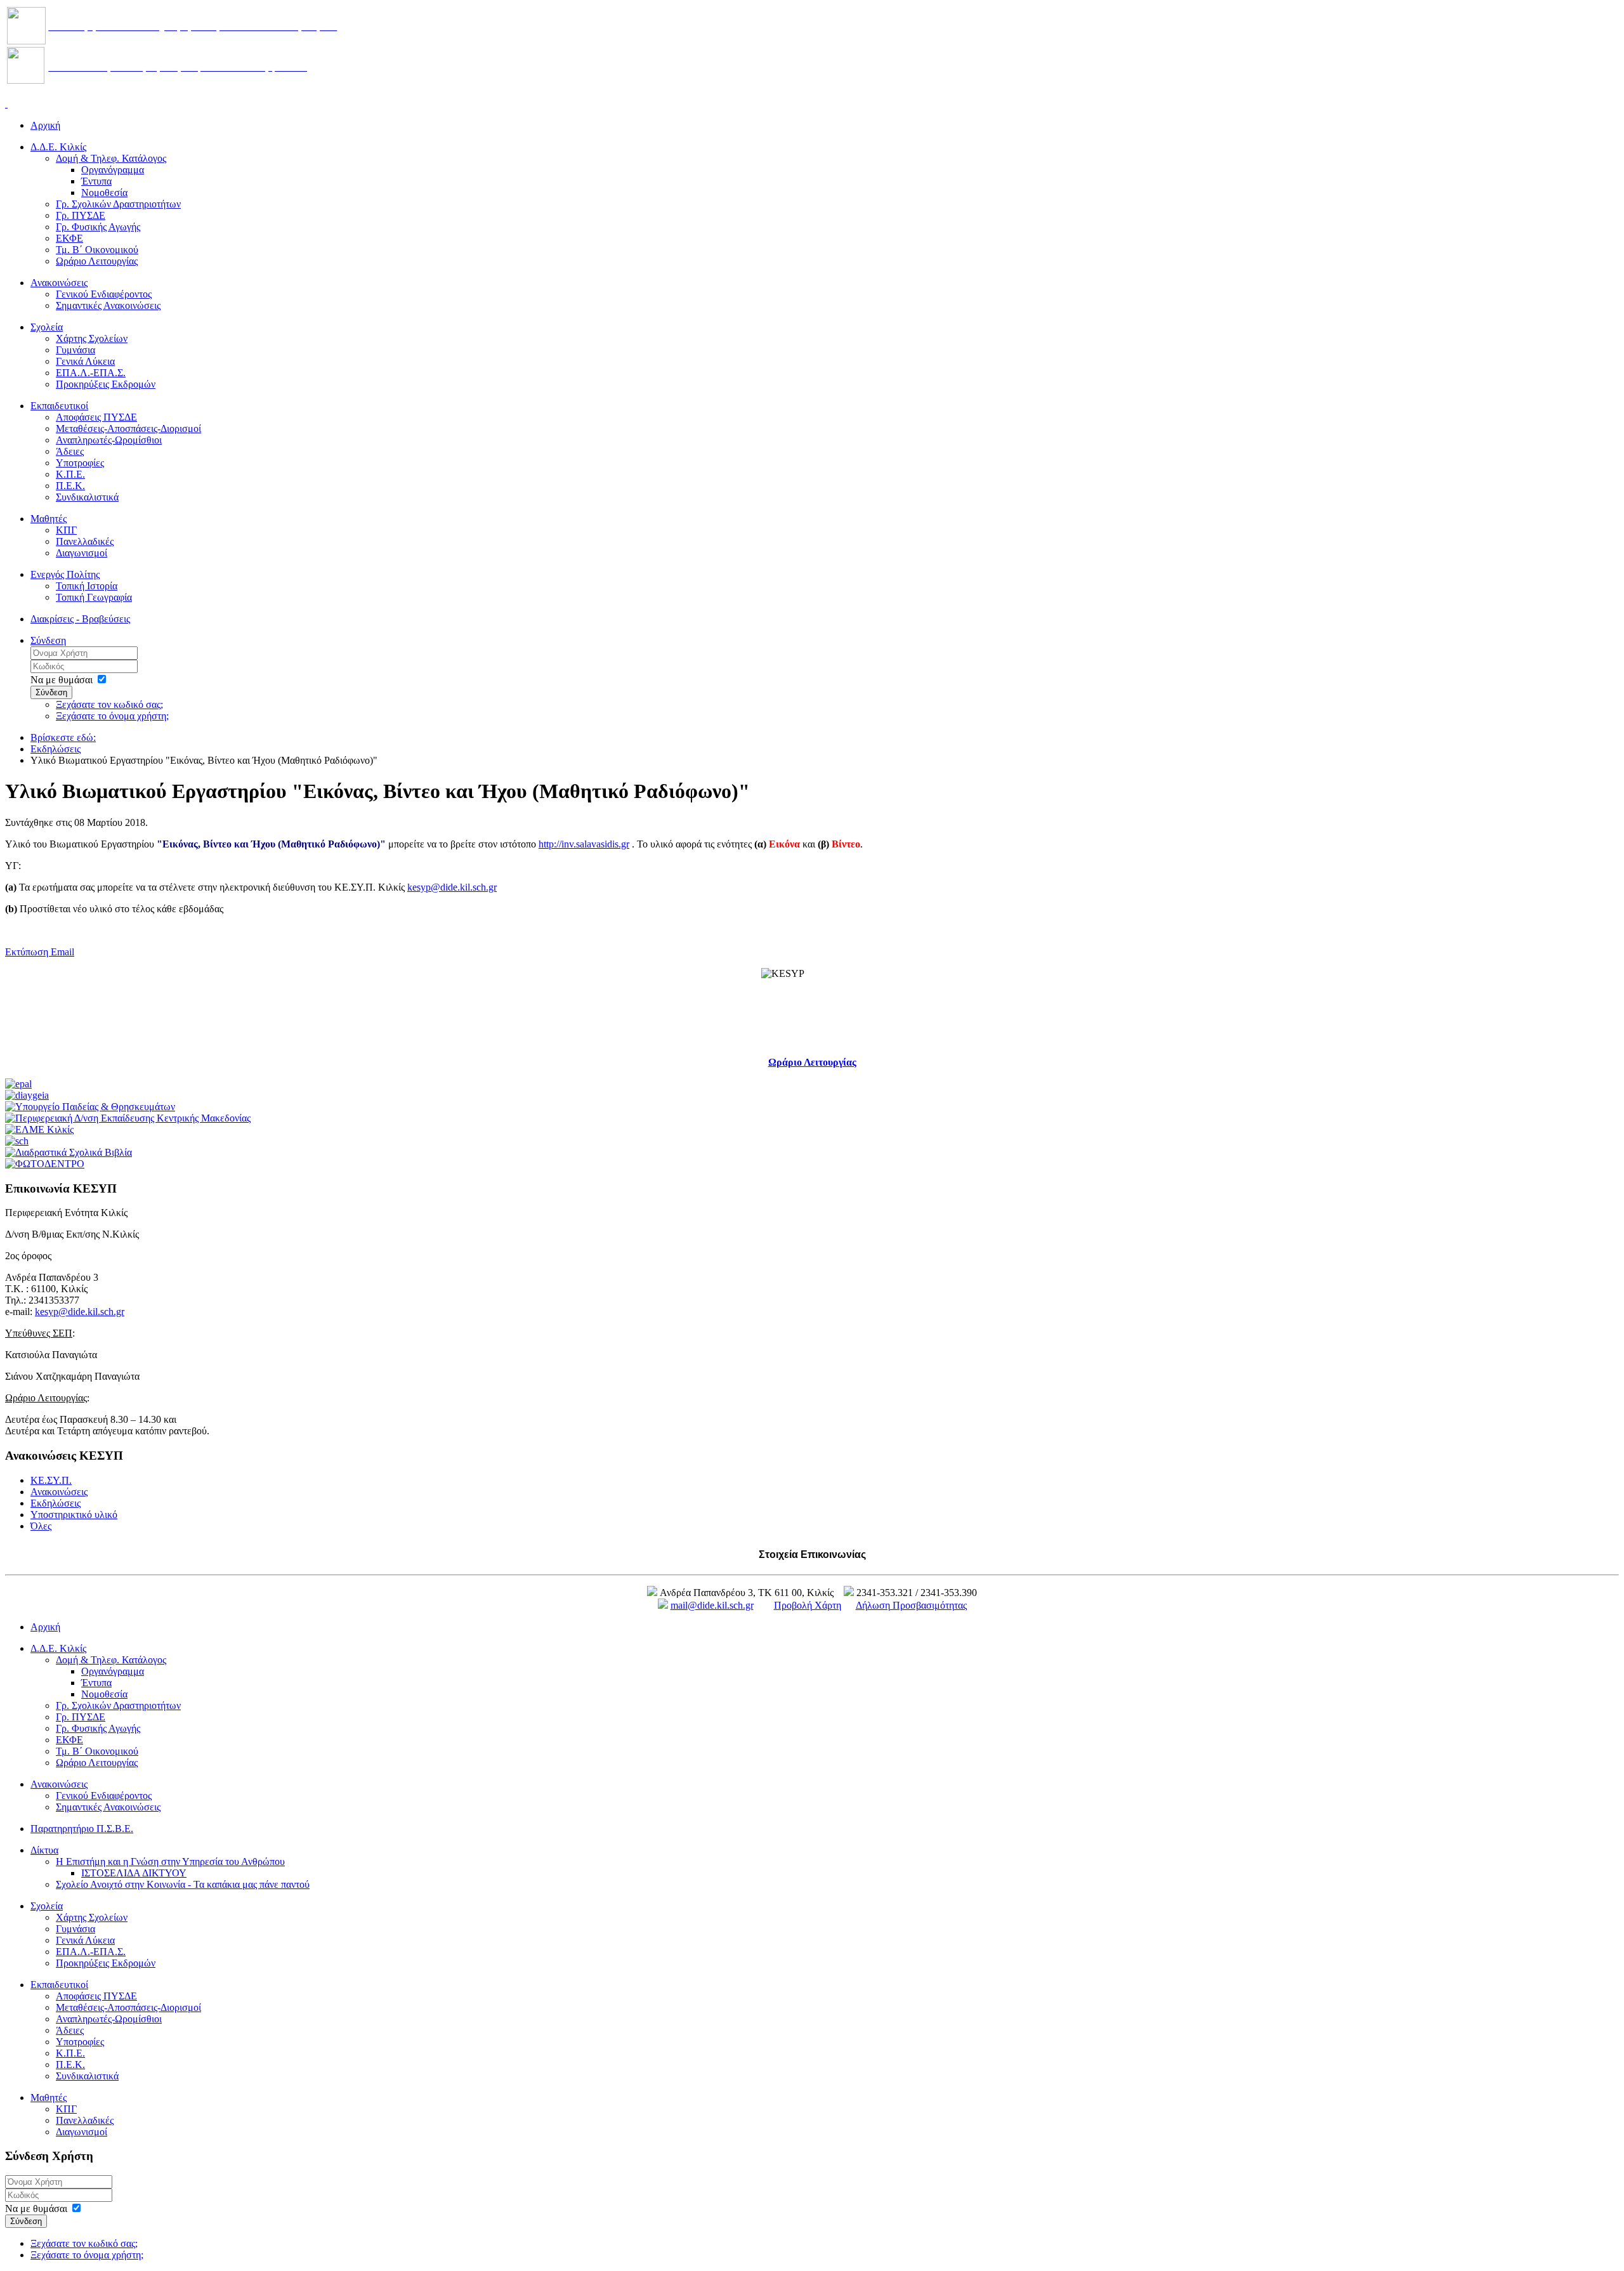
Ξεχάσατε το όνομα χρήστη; (112, 716)
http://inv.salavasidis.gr (584, 844)
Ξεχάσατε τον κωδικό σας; (109, 704)
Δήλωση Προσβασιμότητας (911, 1605)
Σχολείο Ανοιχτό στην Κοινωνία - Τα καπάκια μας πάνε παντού (183, 1884)
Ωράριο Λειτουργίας (97, 261)
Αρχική (45, 125)
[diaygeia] (27, 1095)
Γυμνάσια (75, 350)
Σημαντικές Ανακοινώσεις (108, 305)
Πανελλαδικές (85, 541)
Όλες (41, 1526)
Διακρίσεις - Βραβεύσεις (80, 619)
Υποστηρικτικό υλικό (74, 1515)
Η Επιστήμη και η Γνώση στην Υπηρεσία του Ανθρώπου (170, 1862)
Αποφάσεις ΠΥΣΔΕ (96, 417)
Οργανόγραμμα (113, 170)
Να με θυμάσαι (62, 680)
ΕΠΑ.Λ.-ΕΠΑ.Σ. (91, 373)
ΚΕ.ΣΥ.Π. (51, 1480)
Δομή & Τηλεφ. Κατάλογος (111, 158)
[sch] (17, 1141)
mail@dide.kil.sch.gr (712, 1605)
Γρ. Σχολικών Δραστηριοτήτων (118, 204)
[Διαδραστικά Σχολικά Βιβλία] (69, 1152)
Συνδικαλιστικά (87, 497)
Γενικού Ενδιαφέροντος (104, 294)
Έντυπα (96, 181)
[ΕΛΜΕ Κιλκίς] (39, 1129)
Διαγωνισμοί (82, 553)
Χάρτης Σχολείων (92, 338)
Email (62, 952)
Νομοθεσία (104, 193)
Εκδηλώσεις (56, 749)
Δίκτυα (44, 1850)
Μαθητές (49, 519)
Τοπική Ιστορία (87, 586)
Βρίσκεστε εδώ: (63, 737)
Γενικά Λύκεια (85, 361)
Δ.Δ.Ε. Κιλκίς (58, 147)
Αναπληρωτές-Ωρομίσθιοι (109, 440)
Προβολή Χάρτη (808, 1605)
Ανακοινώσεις (59, 283)
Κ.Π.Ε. (70, 474)
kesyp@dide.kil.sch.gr (452, 887)
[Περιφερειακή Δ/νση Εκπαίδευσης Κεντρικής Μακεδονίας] (128, 1118)
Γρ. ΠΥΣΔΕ (81, 215)
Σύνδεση (48, 640)
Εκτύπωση (28, 952)
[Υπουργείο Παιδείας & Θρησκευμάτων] (90, 1107)
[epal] (18, 1084)
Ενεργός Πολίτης (65, 574)
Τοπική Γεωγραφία (94, 597)
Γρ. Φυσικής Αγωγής (98, 227)
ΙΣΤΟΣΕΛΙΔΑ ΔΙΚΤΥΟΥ (134, 1873)
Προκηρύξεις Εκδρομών (106, 384)
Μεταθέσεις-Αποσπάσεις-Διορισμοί (128, 429)
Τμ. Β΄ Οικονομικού (97, 250)
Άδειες (70, 451)
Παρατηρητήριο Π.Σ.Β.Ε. (82, 1829)
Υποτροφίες (80, 463)
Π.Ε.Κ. (70, 486)
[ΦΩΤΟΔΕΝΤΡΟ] (45, 1164)
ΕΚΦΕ (69, 238)
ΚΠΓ (66, 530)
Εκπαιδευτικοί (59, 406)
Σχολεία (47, 327)
